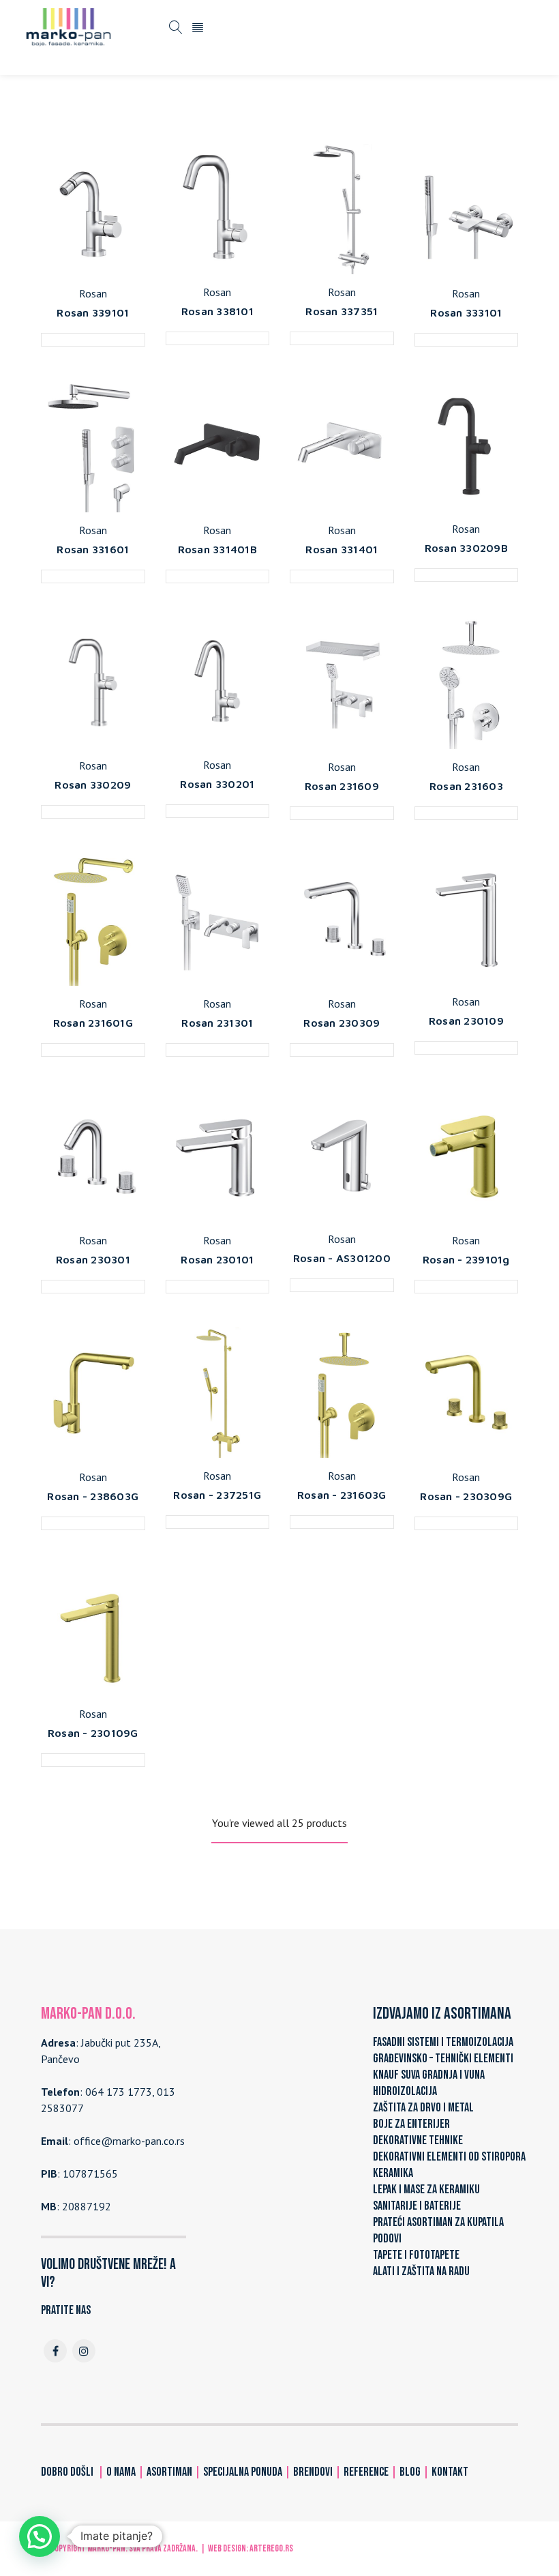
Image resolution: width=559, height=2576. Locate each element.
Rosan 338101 (217, 311)
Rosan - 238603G (93, 1496)
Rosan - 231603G (342, 1495)
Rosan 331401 (342, 549)
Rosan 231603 (466, 786)
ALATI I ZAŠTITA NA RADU (421, 2271)
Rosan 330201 (217, 784)
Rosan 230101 (217, 1259)
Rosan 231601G (93, 1023)
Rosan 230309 (342, 1023)
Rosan (93, 293)
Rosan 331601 (93, 549)
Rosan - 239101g (466, 1259)
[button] (40, 2536)
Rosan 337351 (342, 311)
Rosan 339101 (93, 312)
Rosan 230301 (93, 1259)
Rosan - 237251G (217, 1495)
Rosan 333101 (466, 312)
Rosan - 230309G (466, 1496)
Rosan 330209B (466, 548)
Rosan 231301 (217, 1023)
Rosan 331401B (217, 549)
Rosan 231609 (342, 786)
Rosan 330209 (93, 785)
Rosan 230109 (466, 1021)
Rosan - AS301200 (342, 1258)
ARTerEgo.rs (271, 2548)
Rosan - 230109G (93, 1733)
